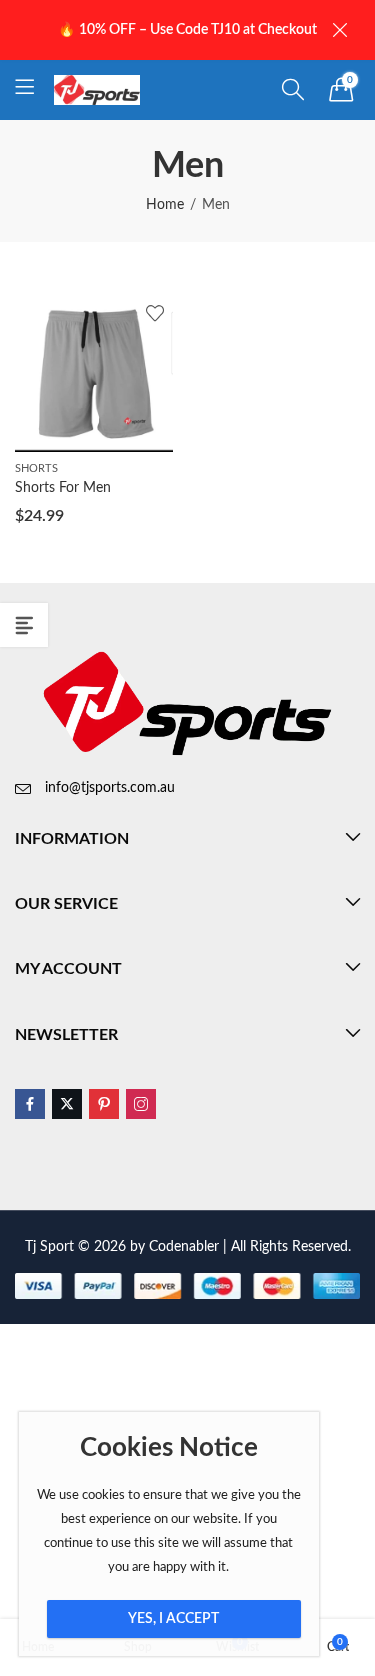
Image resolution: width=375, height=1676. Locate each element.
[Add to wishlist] (155, 313)
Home (165, 205)
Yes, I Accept (173, 1619)
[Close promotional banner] (340, 30)
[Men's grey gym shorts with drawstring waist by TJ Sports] (94, 373)
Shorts (36, 468)
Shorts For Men (63, 488)
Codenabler (184, 1247)
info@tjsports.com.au (110, 788)
